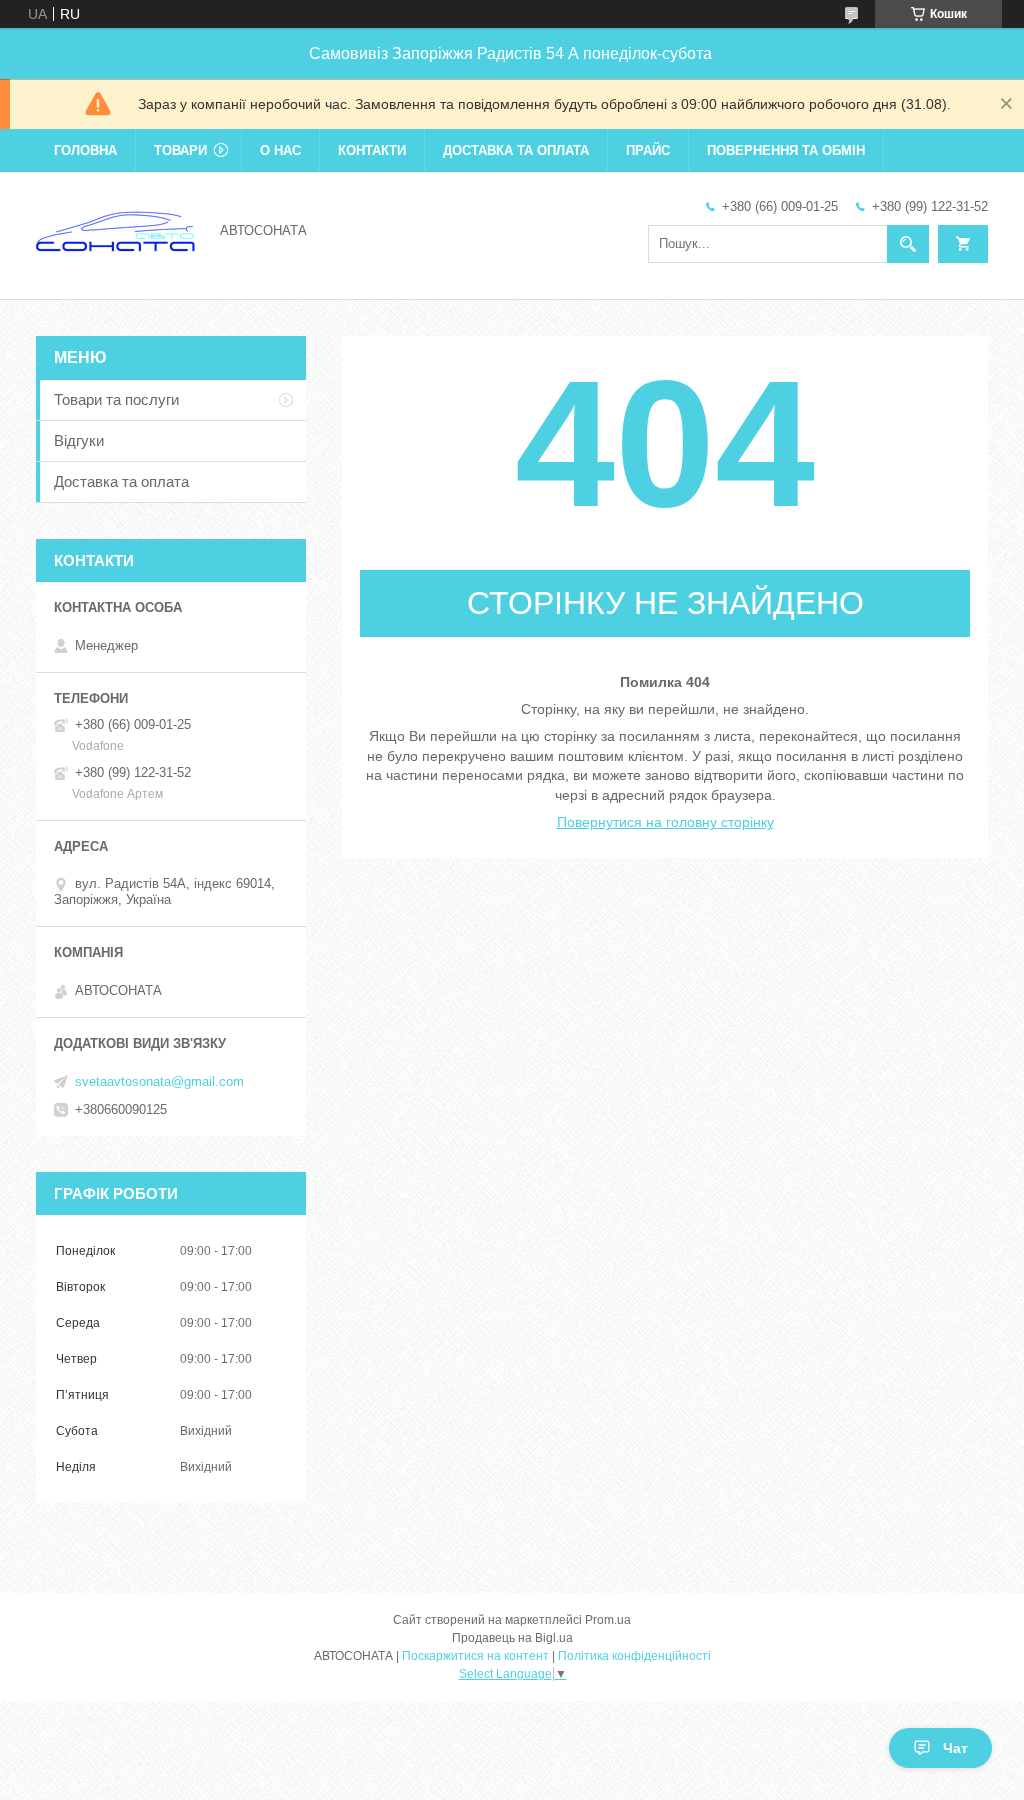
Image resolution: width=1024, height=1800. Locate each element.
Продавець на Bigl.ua (512, 1638)
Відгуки (79, 440)
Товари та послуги (116, 399)
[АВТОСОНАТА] (116, 229)
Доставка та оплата (516, 150)
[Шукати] (908, 244)
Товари (180, 150)
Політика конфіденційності (634, 1656)
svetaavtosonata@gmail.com (159, 1081)
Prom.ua (608, 1620)
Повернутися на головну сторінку (665, 822)
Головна (85, 150)
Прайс (648, 150)
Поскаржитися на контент (475, 1656)
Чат (955, 1748)
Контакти (372, 150)
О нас (280, 150)
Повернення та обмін (786, 150)
